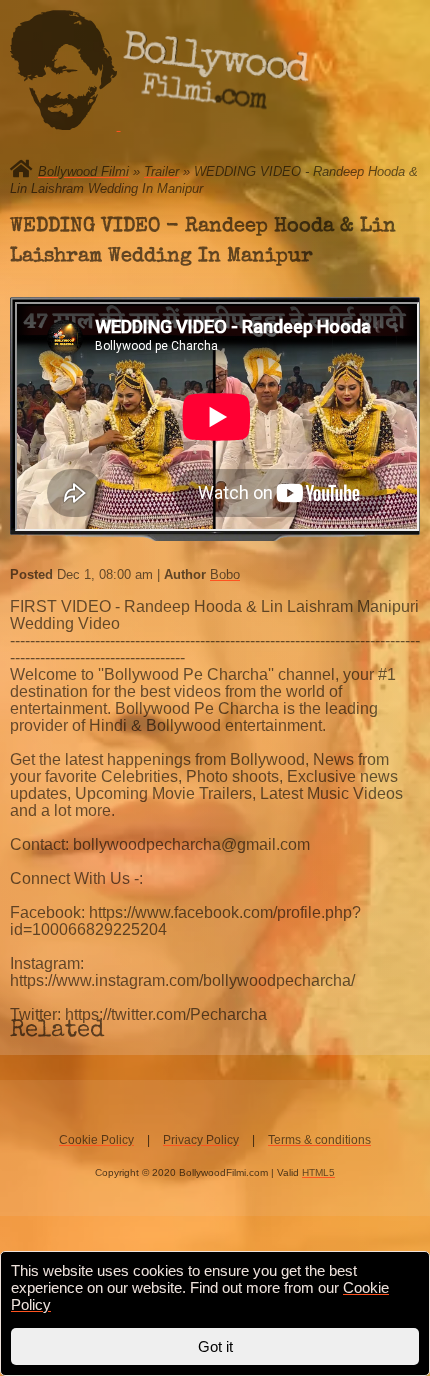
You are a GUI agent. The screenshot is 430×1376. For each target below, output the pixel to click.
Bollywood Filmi (83, 171)
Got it (215, 1346)
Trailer (161, 171)
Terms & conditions (319, 1140)
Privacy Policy (201, 1140)
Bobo (225, 574)
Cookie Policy (96, 1140)
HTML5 (318, 1172)
